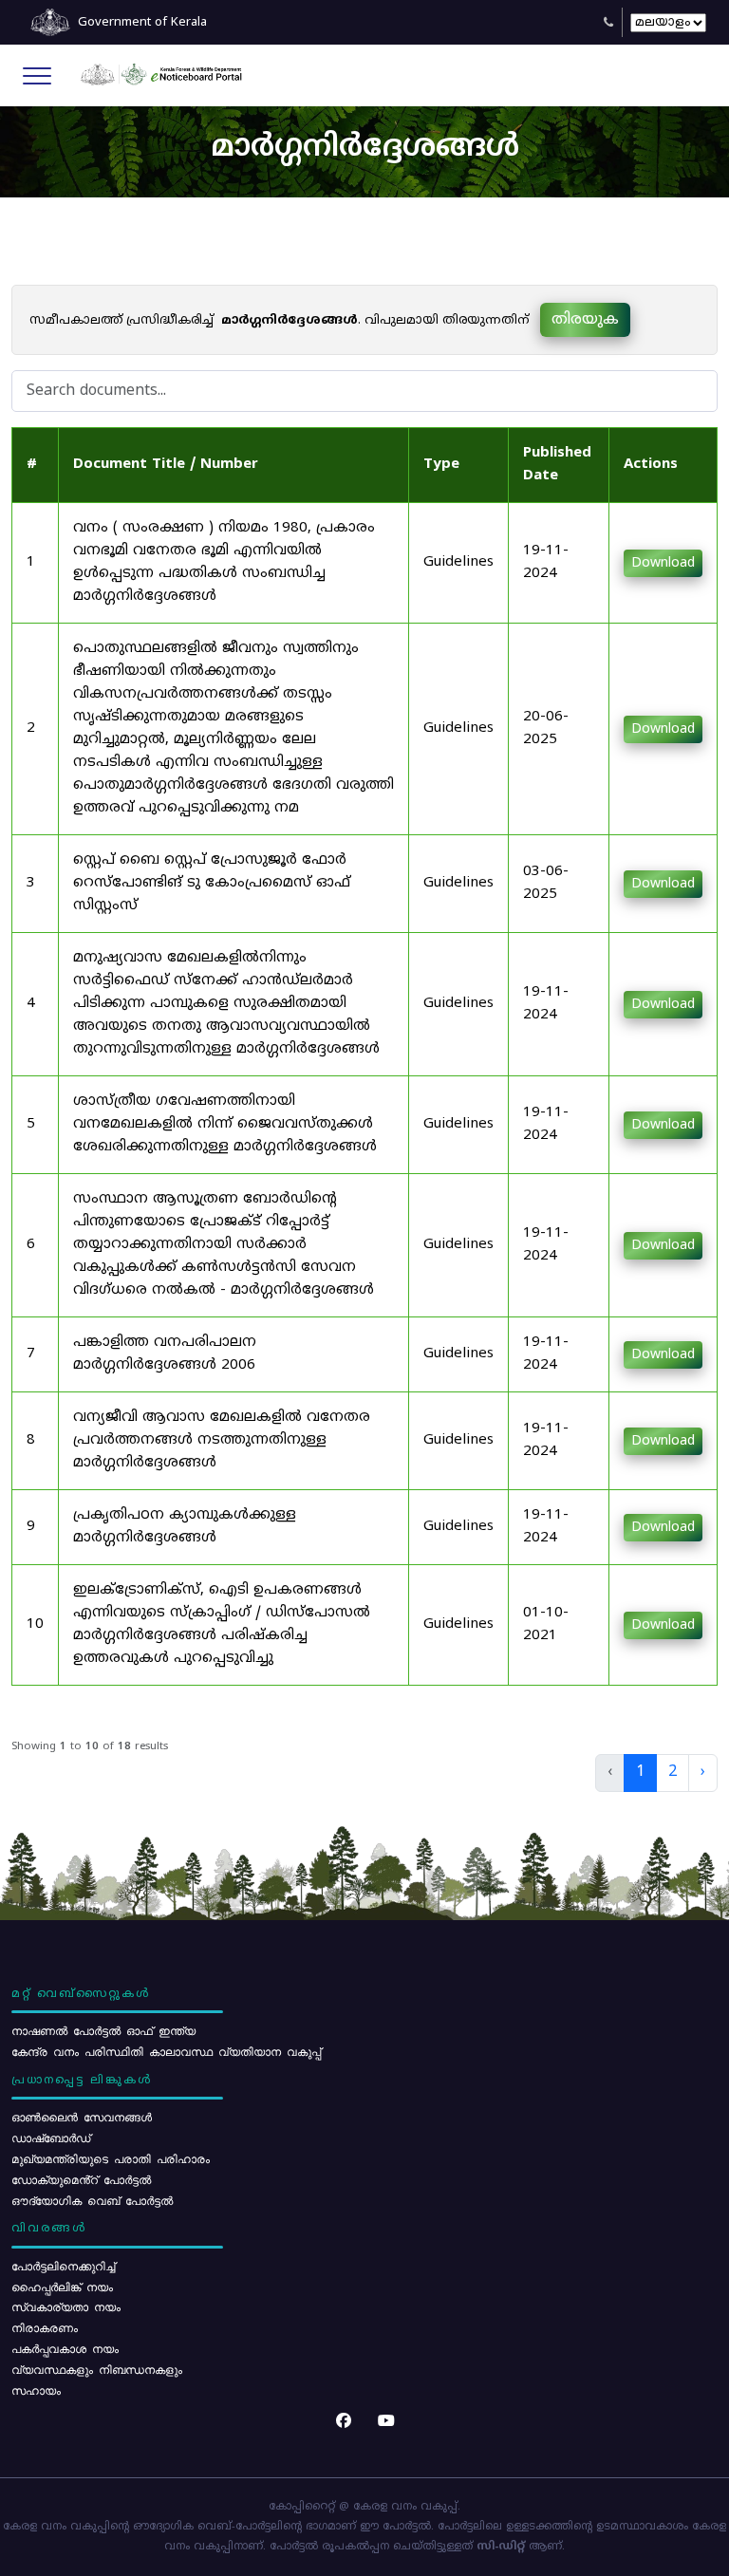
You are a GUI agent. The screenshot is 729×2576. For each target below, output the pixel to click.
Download (663, 563)
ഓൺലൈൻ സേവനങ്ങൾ (82, 2117)
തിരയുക (585, 320)
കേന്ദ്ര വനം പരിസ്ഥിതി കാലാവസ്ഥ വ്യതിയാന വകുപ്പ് (166, 2051)
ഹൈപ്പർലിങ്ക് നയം (62, 2287)
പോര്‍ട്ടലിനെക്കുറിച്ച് (63, 2266)
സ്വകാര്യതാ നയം (66, 2306)
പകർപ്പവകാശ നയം (65, 2348)
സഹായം (36, 2390)
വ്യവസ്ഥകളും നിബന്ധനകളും (97, 2369)
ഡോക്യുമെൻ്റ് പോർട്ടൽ (81, 2179)
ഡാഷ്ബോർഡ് (51, 2137)
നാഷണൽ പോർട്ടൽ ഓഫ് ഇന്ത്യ (103, 2030)
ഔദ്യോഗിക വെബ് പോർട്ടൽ (92, 2200)
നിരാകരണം (45, 2327)
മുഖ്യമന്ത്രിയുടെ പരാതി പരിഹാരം (111, 2158)
